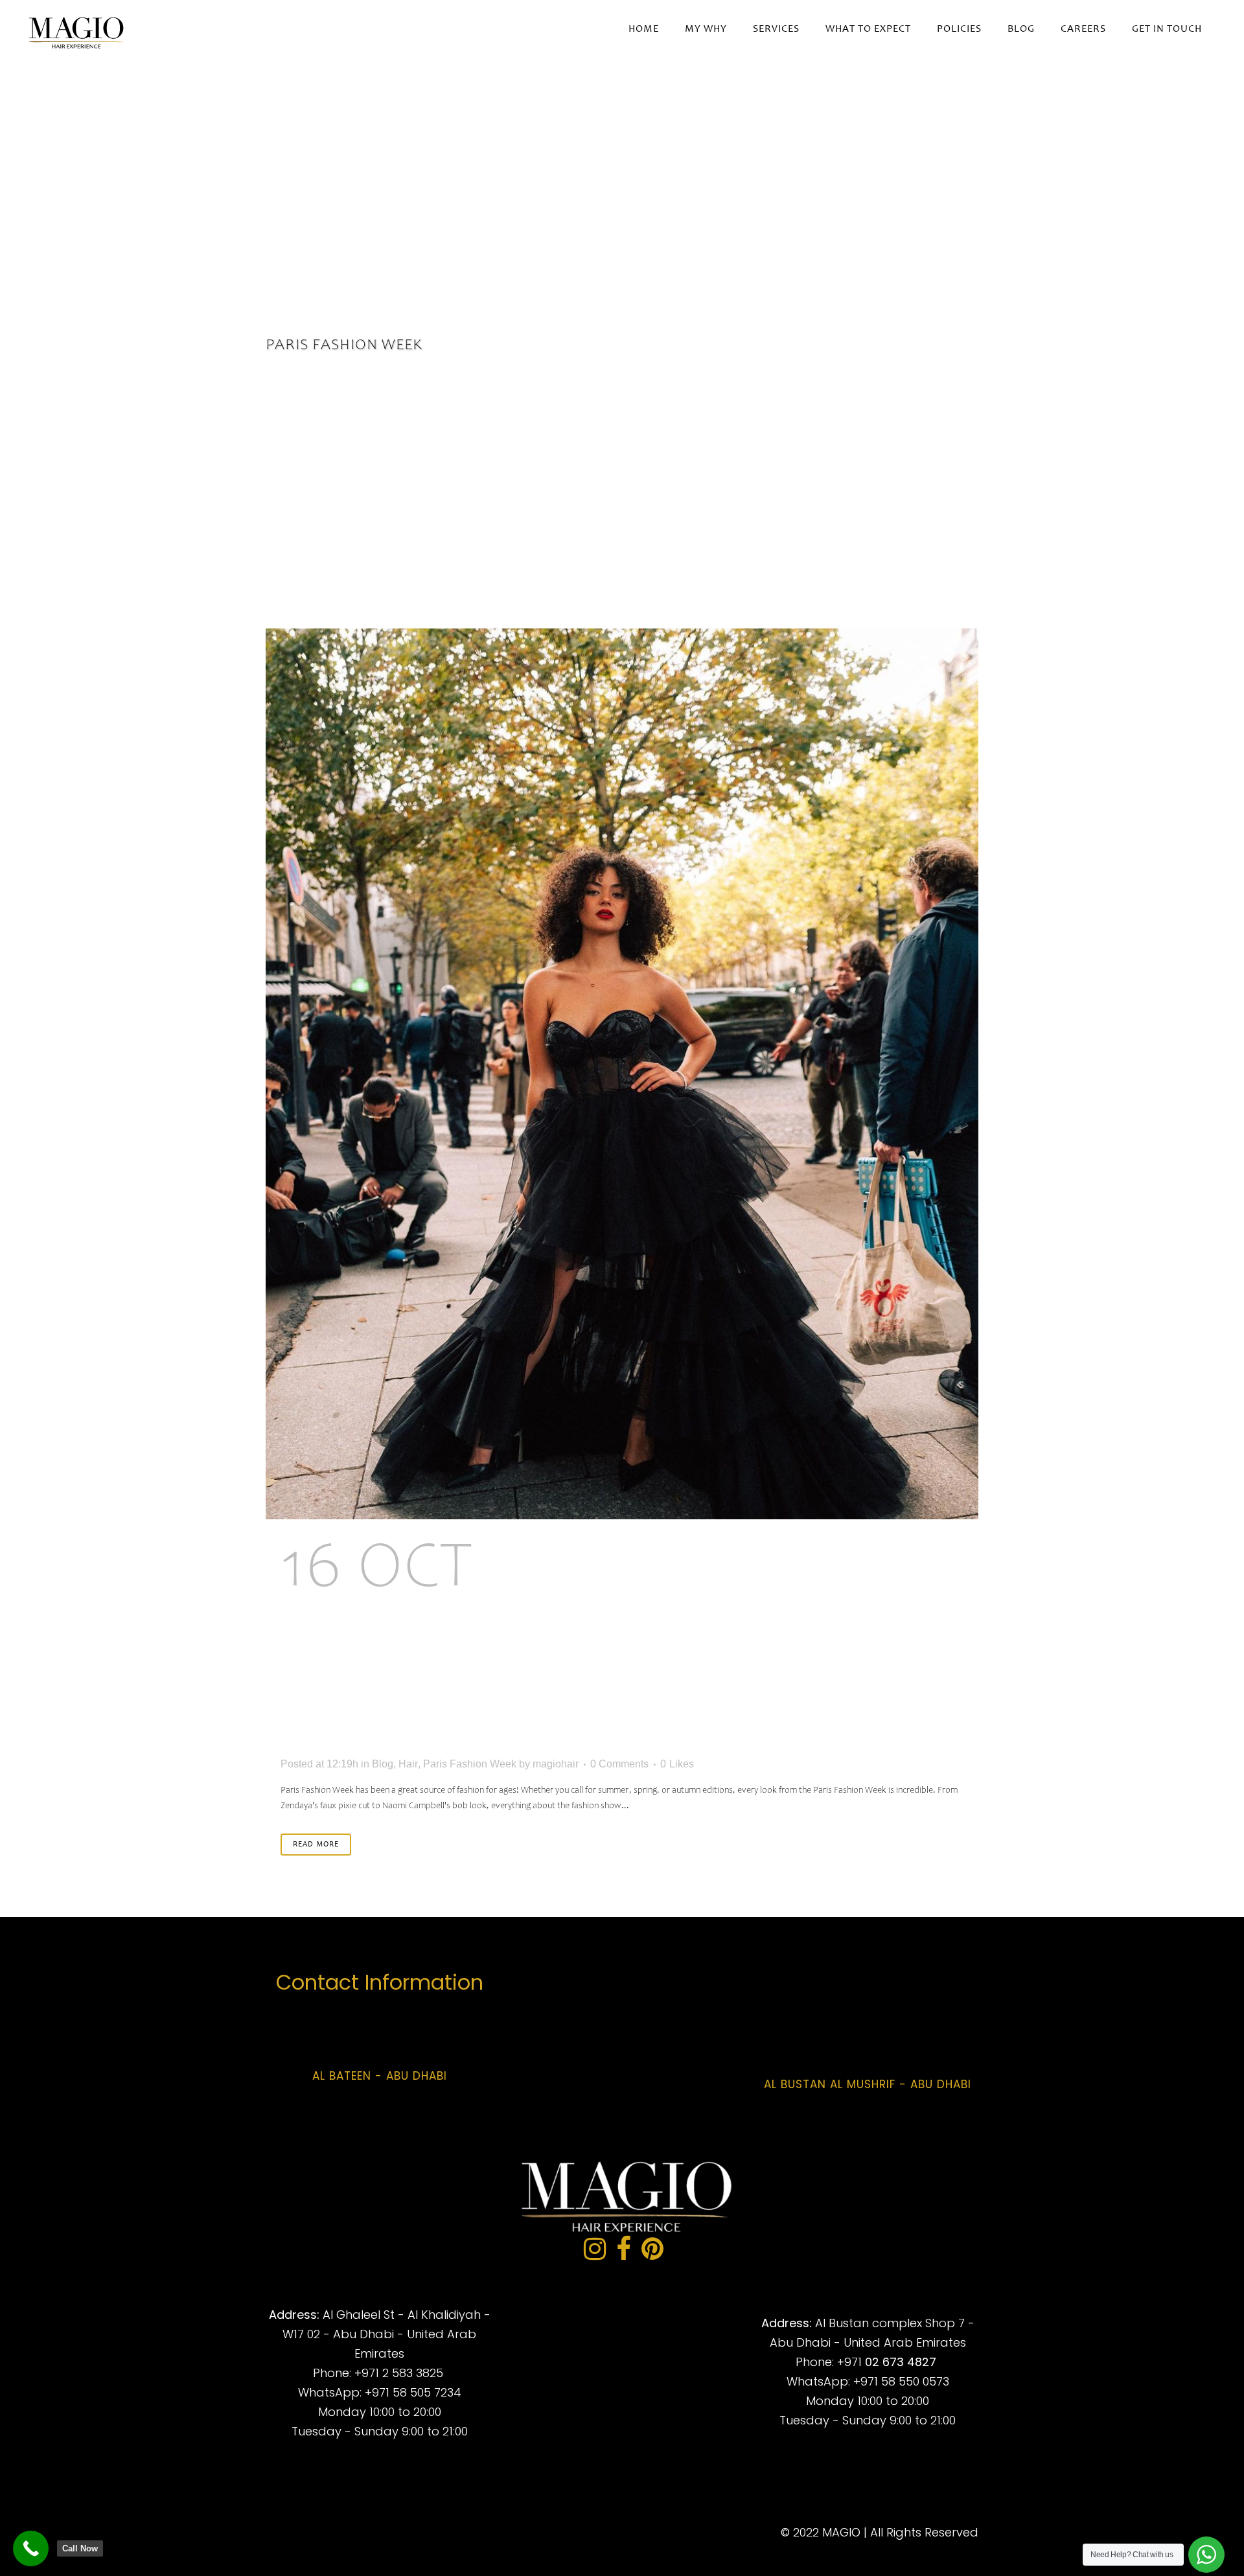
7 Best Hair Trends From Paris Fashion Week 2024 (579, 1646)
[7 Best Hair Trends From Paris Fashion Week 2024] (622, 1074)
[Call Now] (31, 2548)
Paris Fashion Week (470, 1764)
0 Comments (619, 1764)
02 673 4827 (901, 2362)
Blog (383, 1764)
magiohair (556, 1764)
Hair (408, 1764)
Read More (316, 1845)
